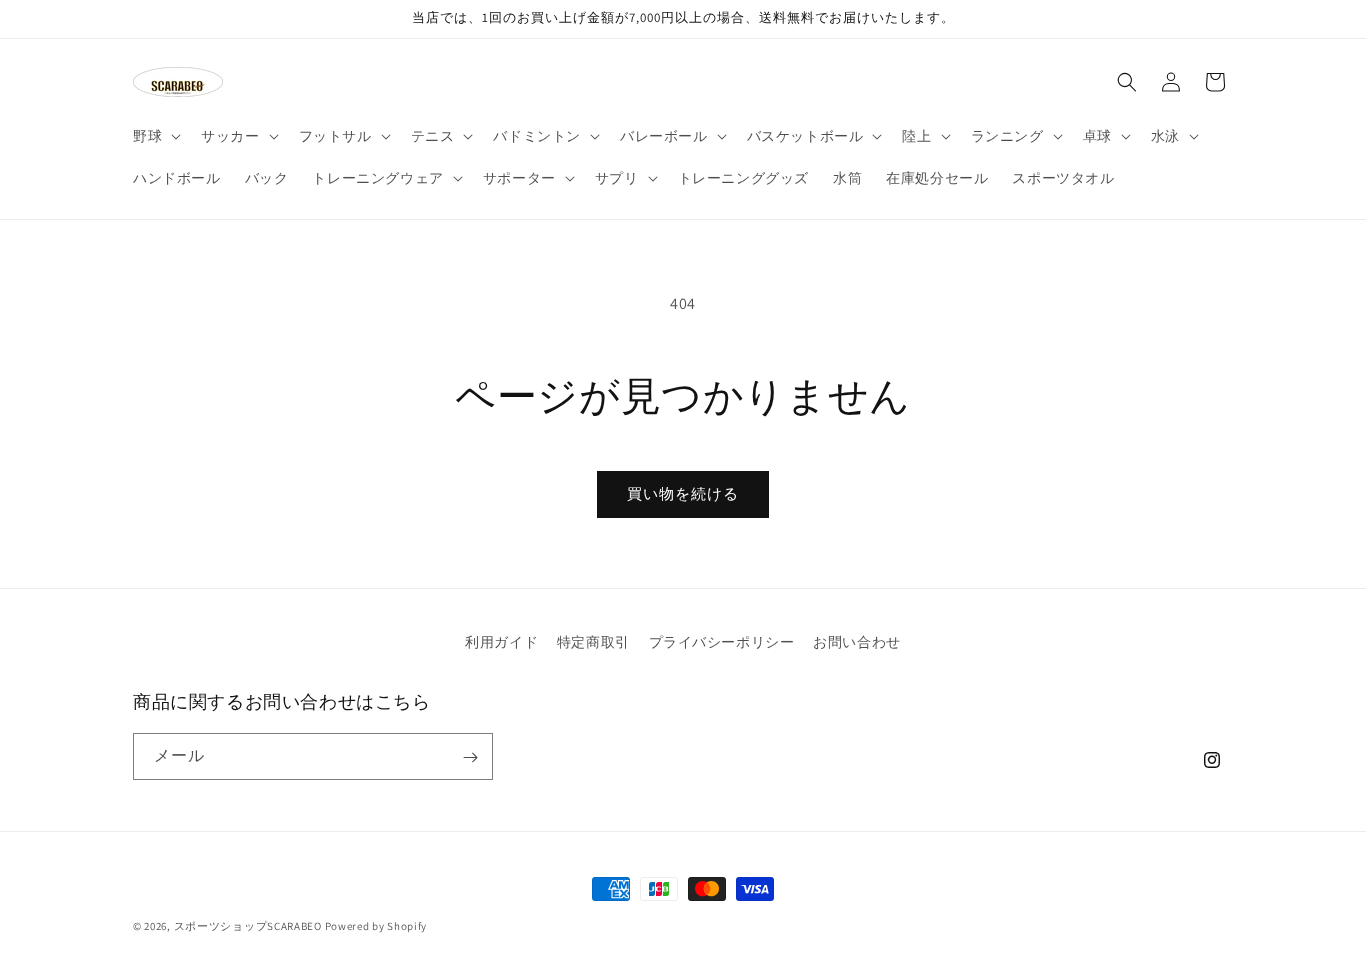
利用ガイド (501, 642)
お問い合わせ (857, 642)
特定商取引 (593, 642)
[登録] (470, 757)
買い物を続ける (683, 493)
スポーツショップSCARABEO (248, 926)
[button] (155, 136)
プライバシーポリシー (722, 642)
